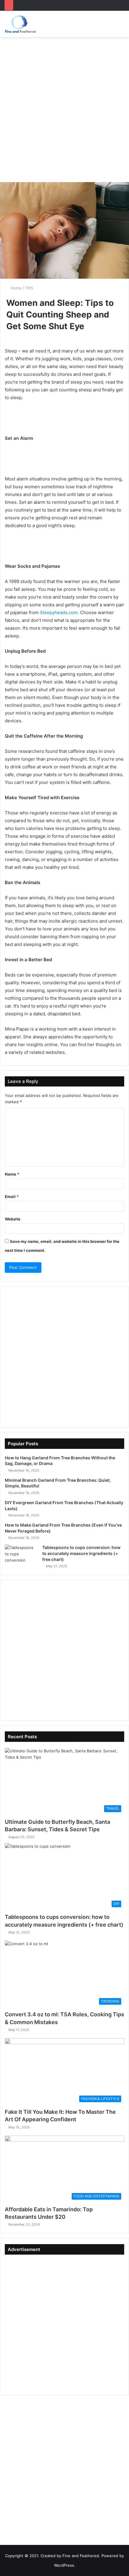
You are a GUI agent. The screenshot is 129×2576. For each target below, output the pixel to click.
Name (12, 1174)
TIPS (29, 288)
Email (12, 1197)
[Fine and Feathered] (20, 24)
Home (15, 288)
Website (13, 1219)
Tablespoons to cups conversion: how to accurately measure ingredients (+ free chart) (81, 1553)
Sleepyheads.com (59, 612)
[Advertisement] (64, 107)
